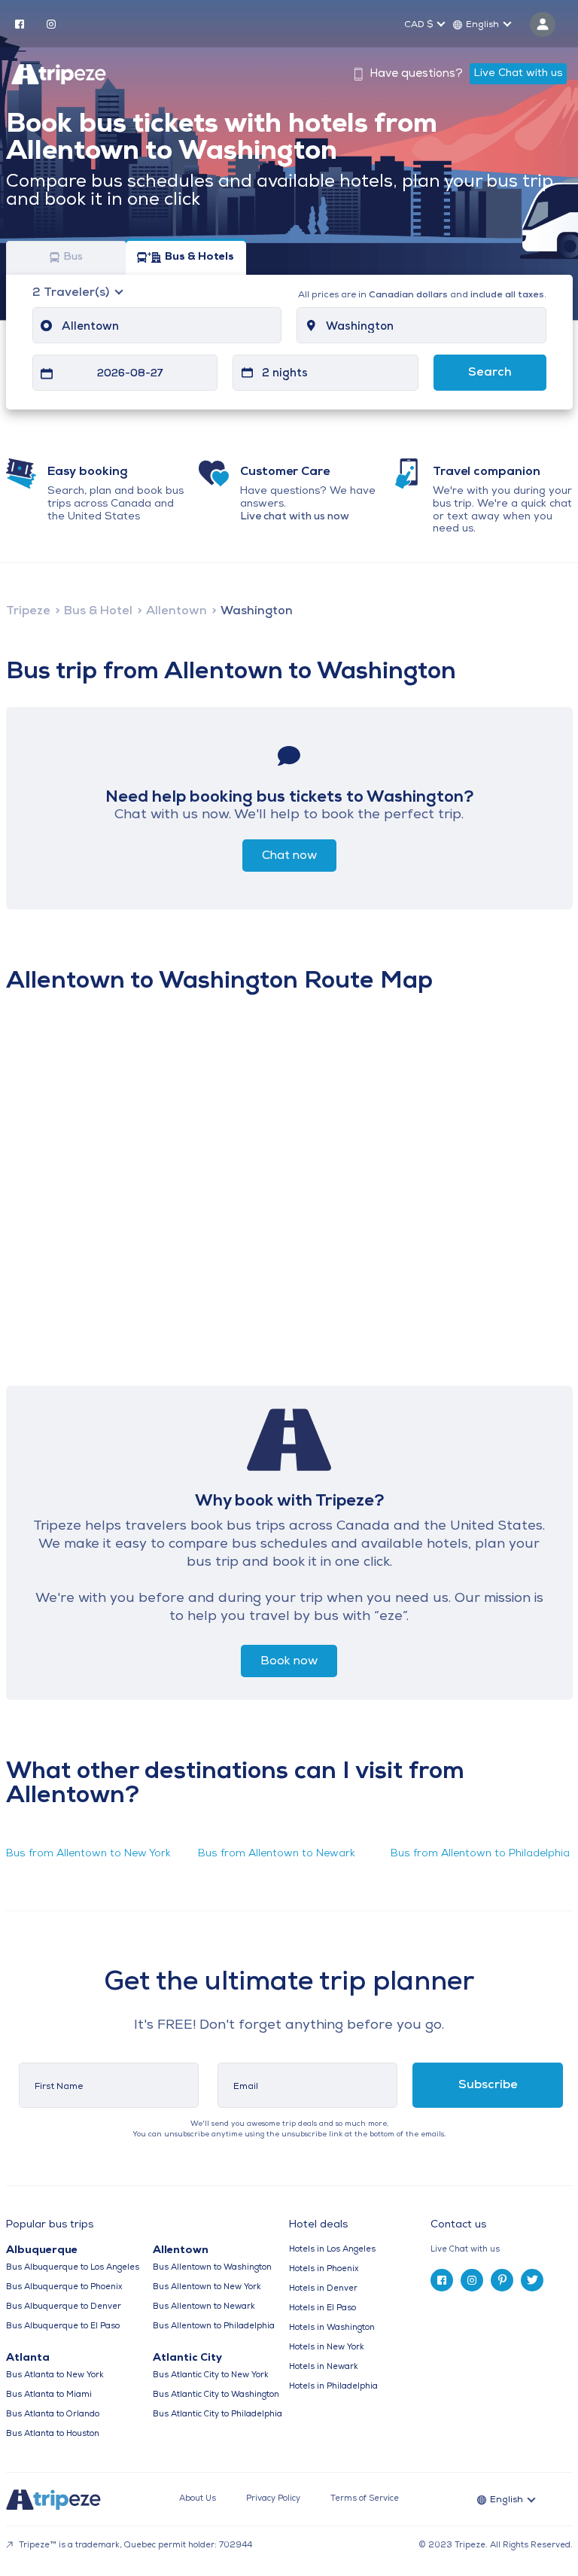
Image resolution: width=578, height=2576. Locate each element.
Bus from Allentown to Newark (277, 1854)
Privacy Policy (273, 2499)
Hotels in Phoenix (324, 2269)
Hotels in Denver (323, 2289)
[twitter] (532, 2280)
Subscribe (488, 2085)
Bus (73, 258)
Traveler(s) (72, 293)
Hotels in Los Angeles (332, 2250)
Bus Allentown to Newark (204, 2307)
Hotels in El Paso (322, 2308)
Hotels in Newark (324, 2367)
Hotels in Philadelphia (333, 2387)
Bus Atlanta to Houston (53, 2434)
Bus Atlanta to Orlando (53, 2415)
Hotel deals (318, 2225)
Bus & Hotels (199, 258)
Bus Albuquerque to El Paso (63, 2326)
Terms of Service (365, 2499)
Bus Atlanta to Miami (49, 2395)
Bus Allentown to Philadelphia (214, 2326)
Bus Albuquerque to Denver (64, 2307)
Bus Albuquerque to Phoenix (64, 2287)
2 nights (285, 374)
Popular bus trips (50, 2225)
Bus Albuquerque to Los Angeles (73, 2268)
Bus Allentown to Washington (212, 2268)
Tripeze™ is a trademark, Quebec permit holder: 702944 (134, 2546)
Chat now (289, 856)
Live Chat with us (518, 73)
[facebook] (20, 23)
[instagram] (51, 23)
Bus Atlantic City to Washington (216, 2395)
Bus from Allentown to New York (88, 1854)
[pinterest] (502, 2280)
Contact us (458, 2225)
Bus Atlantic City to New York (211, 2375)
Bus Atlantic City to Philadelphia (218, 2415)
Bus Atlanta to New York (55, 2375)
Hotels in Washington (332, 2328)
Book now (289, 1661)
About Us (198, 2499)
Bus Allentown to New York (207, 2287)
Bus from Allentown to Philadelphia (480, 1854)
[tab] (501, 2250)
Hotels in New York (327, 2348)
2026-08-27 (130, 374)
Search (490, 373)
